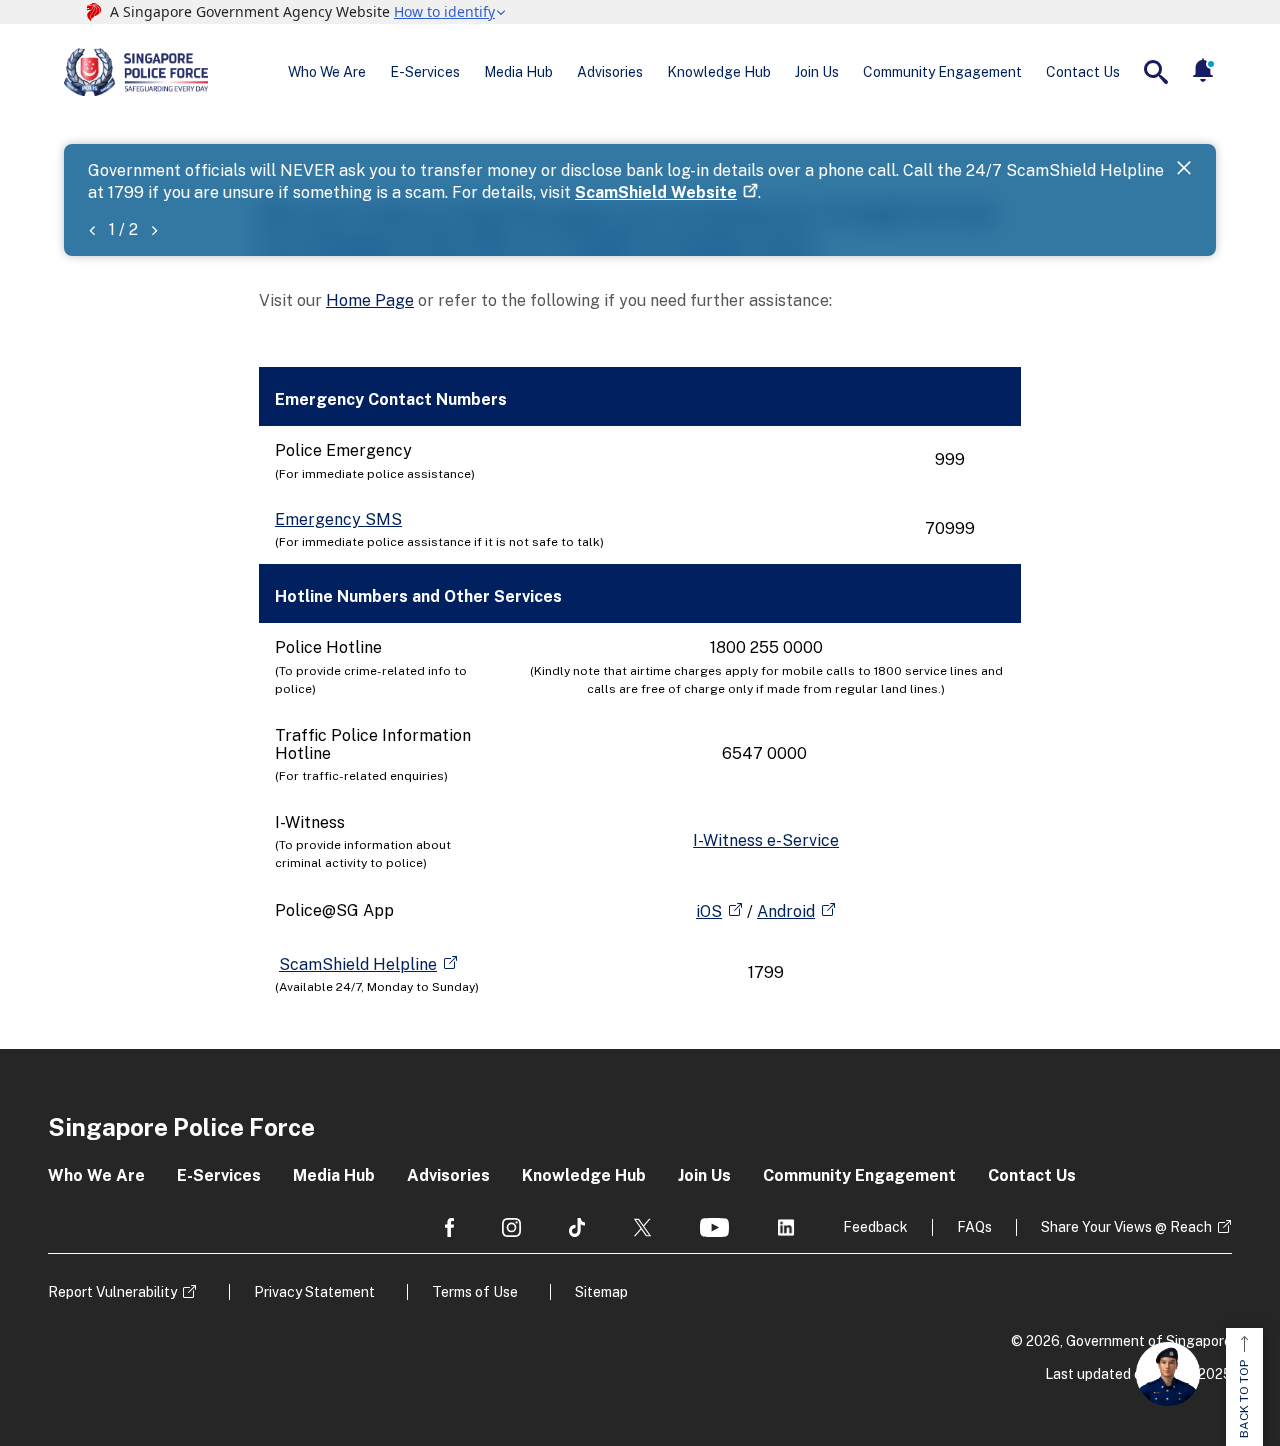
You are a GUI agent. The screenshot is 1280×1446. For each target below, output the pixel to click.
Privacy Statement (314, 1292)
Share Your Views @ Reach (1126, 1227)
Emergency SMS (338, 519)
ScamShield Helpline (358, 964)
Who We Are (327, 72)
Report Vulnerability (112, 1292)
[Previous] (92, 229)
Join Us (817, 72)
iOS (709, 911)
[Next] (154, 229)
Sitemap (601, 1292)
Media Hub (518, 72)
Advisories (610, 72)
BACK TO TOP (1244, 1399)
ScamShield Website (656, 192)
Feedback (875, 1227)
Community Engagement (942, 72)
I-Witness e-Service (766, 840)
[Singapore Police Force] (136, 72)
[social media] (449, 1227)
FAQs (974, 1227)
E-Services (425, 72)
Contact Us (1083, 72)
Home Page (370, 300)
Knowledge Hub (719, 72)
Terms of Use (475, 1292)
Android (786, 911)
